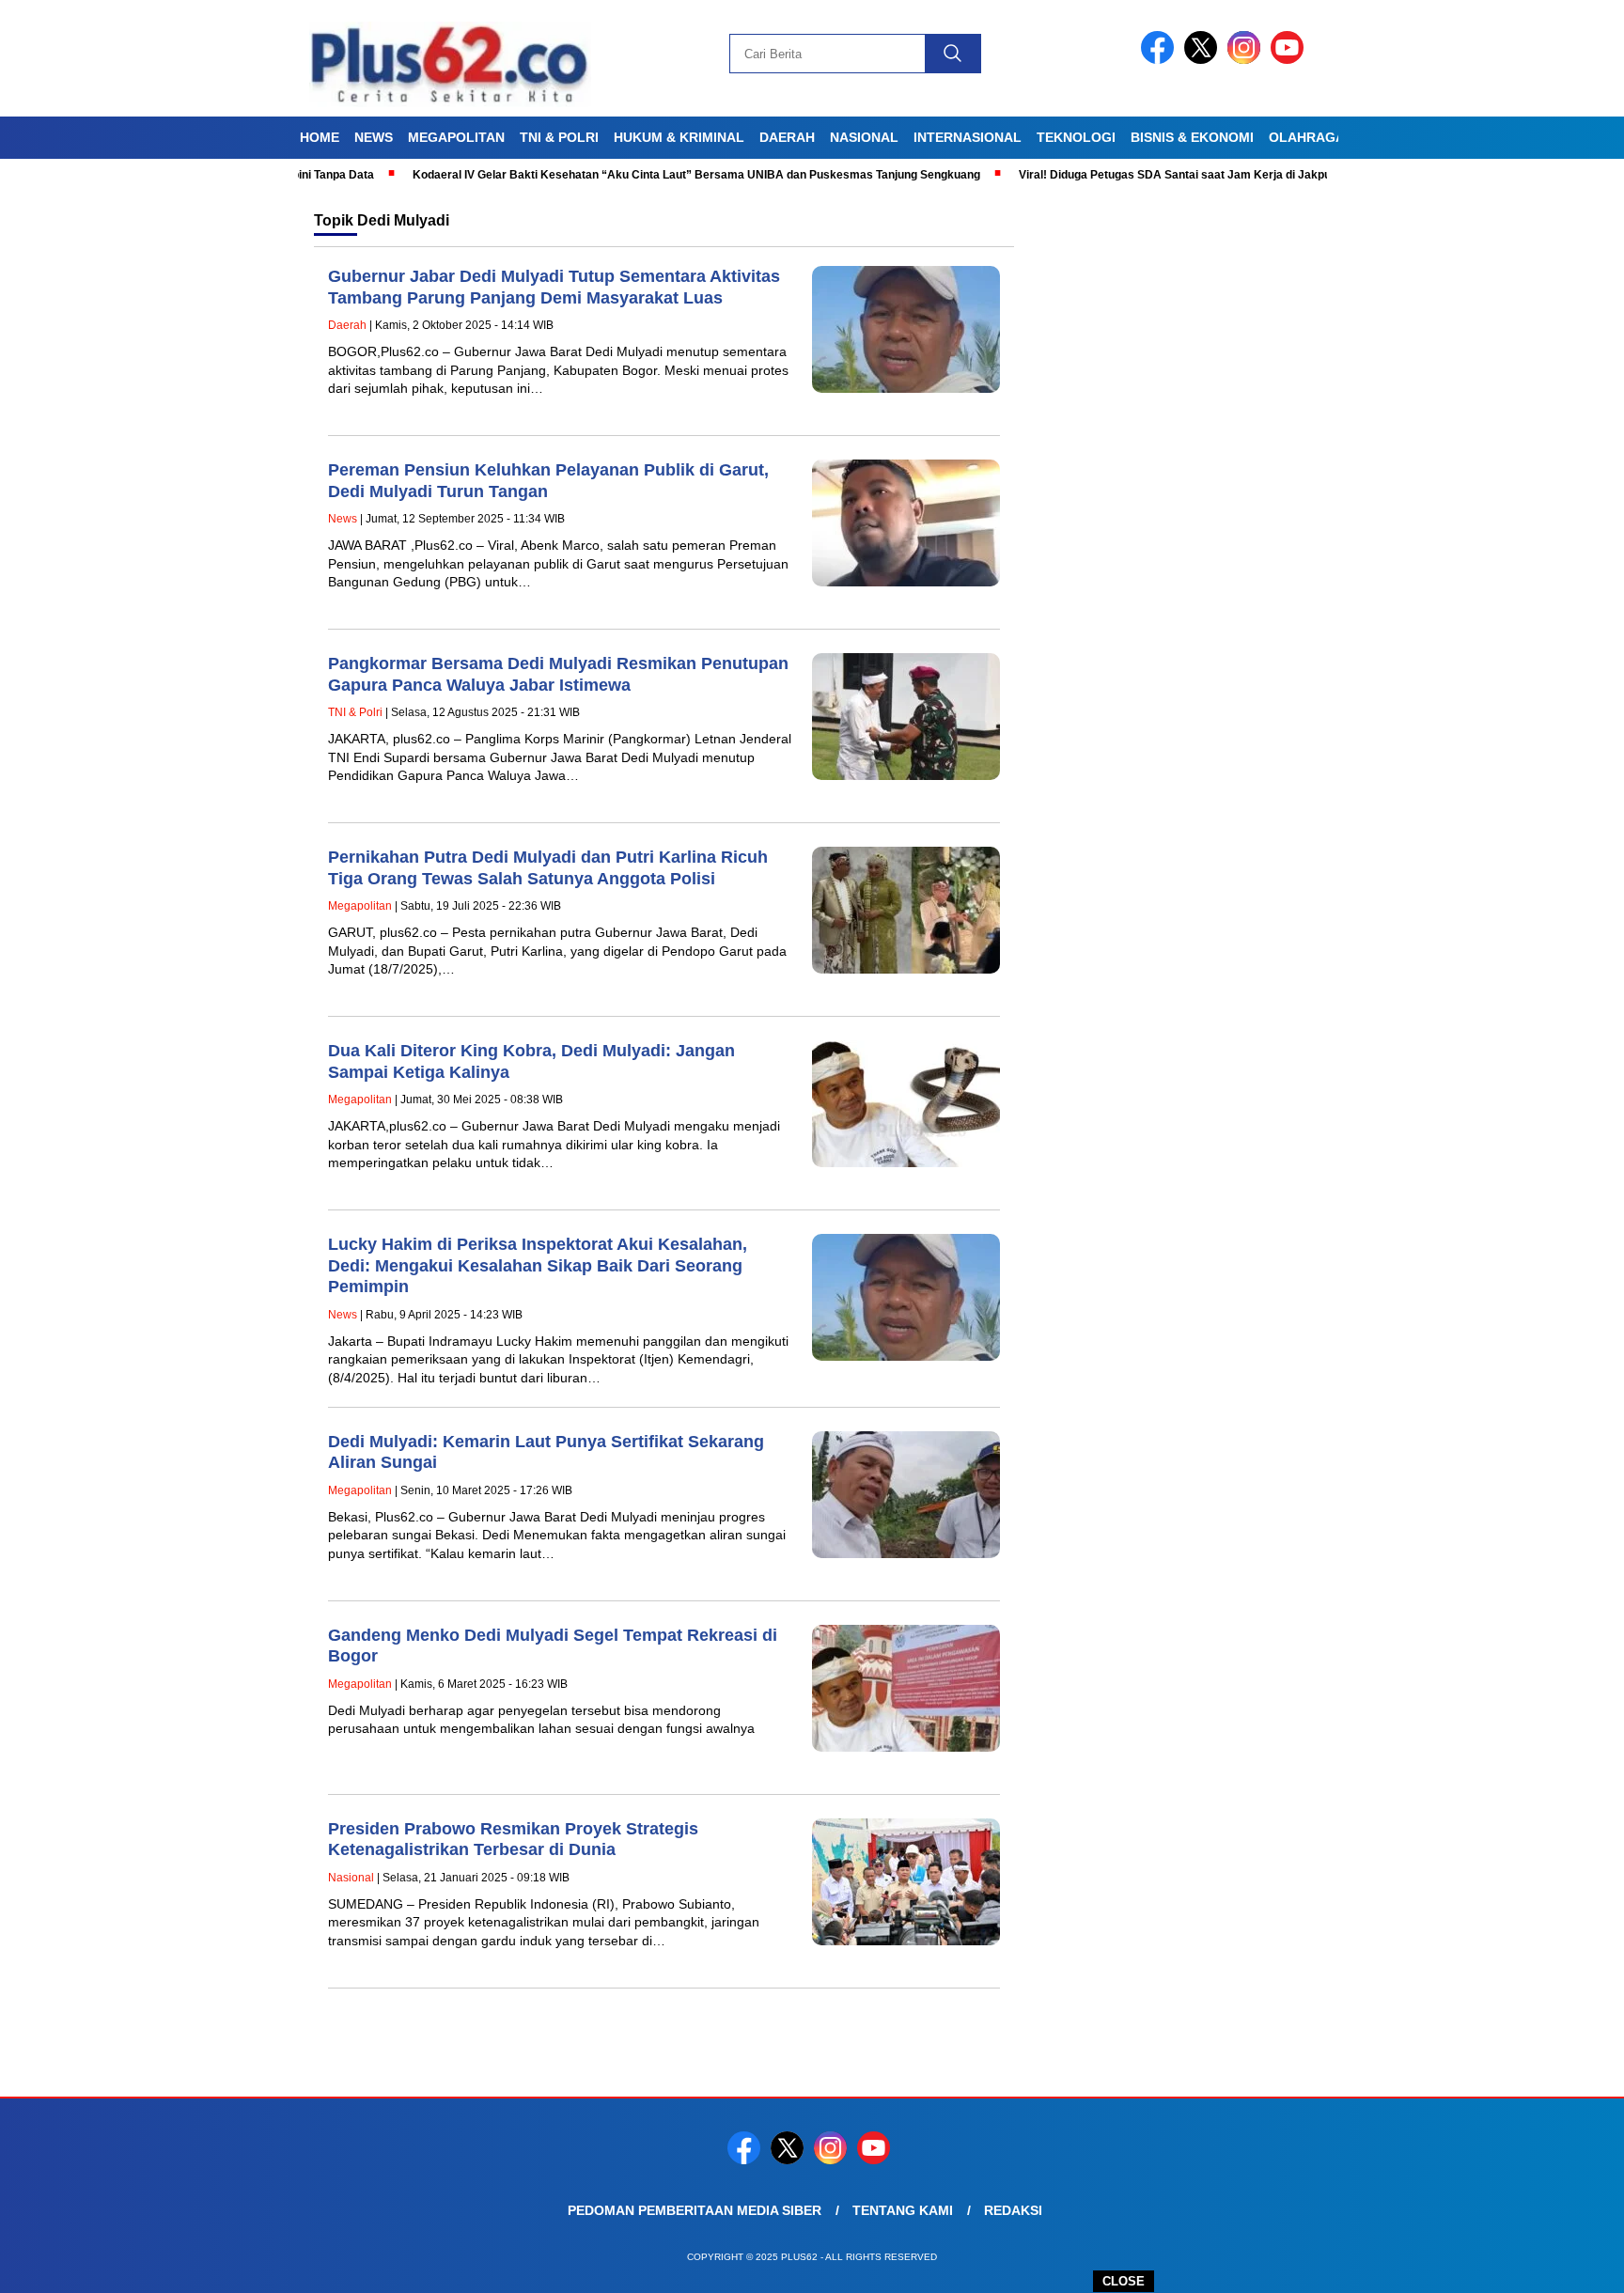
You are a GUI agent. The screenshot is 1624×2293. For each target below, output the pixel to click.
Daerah (787, 137)
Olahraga (1307, 137)
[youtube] (1290, 60)
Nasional (864, 137)
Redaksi (1013, 2210)
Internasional (968, 137)
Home (320, 137)
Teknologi (1076, 137)
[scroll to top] (1560, 2264)
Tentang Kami (903, 2210)
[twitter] (1204, 60)
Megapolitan (456, 137)
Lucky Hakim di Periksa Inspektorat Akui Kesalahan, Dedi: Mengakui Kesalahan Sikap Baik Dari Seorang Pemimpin (538, 1265)
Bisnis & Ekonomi (1192, 137)
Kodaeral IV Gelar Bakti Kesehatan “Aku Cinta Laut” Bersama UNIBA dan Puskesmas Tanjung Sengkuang (638, 175)
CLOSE (1124, 2281)
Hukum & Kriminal (679, 137)
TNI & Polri (559, 137)
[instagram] (1247, 60)
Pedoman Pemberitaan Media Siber (695, 2210)
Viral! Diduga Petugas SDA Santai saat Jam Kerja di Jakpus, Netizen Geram (1163, 175)
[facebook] (1161, 60)
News (374, 137)
